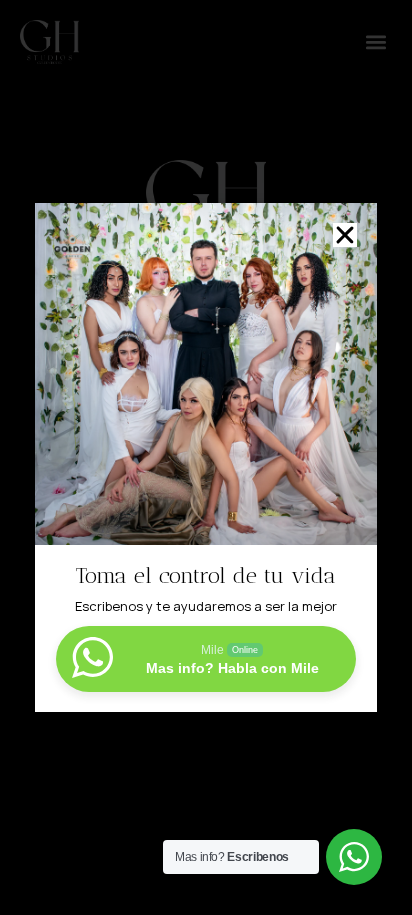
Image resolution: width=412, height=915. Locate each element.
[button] (345, 235)
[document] (206, 457)
